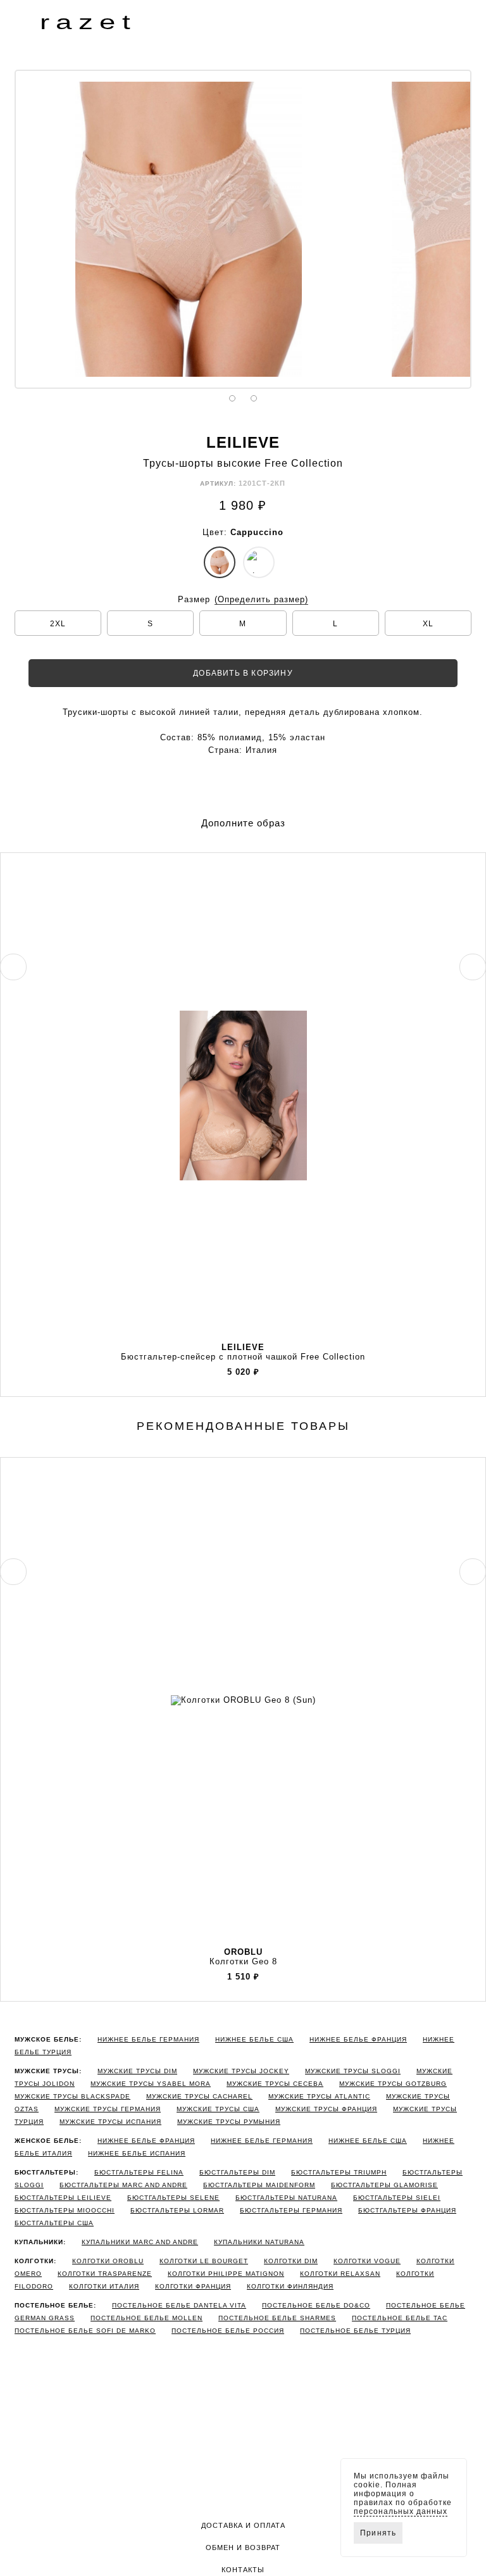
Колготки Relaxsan (340, 2274)
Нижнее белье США (254, 2039)
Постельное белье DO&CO (316, 2305)
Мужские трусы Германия (108, 2109)
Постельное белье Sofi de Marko (85, 2331)
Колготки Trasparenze (105, 2274)
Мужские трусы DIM (137, 2071)
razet (88, 22)
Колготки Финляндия (290, 2286)
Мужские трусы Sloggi (353, 2071)
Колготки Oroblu (108, 2261)
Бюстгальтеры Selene (173, 2198)
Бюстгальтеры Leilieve (63, 2198)
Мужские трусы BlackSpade (72, 2096)
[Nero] (259, 562)
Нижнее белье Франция (358, 2039)
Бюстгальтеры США (54, 2223)
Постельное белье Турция (355, 2331)
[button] (25, 22)
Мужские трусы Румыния (229, 2122)
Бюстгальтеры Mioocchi (65, 2210)
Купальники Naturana (259, 2242)
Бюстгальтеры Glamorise (384, 2185)
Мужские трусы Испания (110, 2122)
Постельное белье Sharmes (277, 2318)
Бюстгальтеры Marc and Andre (123, 2185)
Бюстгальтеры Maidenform (259, 2185)
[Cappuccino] (220, 562)
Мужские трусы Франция (326, 2109)
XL (428, 624)
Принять (378, 2533)
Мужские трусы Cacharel (199, 2096)
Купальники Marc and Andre (140, 2242)
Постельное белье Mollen (146, 2318)
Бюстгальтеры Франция (407, 2210)
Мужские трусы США (218, 2109)
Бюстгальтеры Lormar (177, 2210)
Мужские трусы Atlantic (319, 2096)
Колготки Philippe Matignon (226, 2274)
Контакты (243, 2570)
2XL (58, 624)
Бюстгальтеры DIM (237, 2172)
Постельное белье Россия (228, 2331)
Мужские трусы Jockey (241, 2071)
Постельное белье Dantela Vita (179, 2305)
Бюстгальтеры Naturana (286, 2198)
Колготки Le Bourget (204, 2261)
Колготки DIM (291, 2261)
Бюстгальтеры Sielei (397, 2198)
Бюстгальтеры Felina (139, 2172)
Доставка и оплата (243, 2525)
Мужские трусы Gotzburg (393, 2084)
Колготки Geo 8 (243, 1957)
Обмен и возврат (243, 2548)
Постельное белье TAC (400, 2318)
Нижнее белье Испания (137, 2153)
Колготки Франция (193, 2286)
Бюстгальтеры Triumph (339, 2172)
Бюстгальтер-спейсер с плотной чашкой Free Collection (243, 1352)
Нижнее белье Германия (148, 2039)
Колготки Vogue (367, 2261)
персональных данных (401, 2511)
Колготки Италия (104, 2286)
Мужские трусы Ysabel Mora (151, 2084)
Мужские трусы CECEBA (275, 2084)
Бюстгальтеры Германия (291, 2210)
